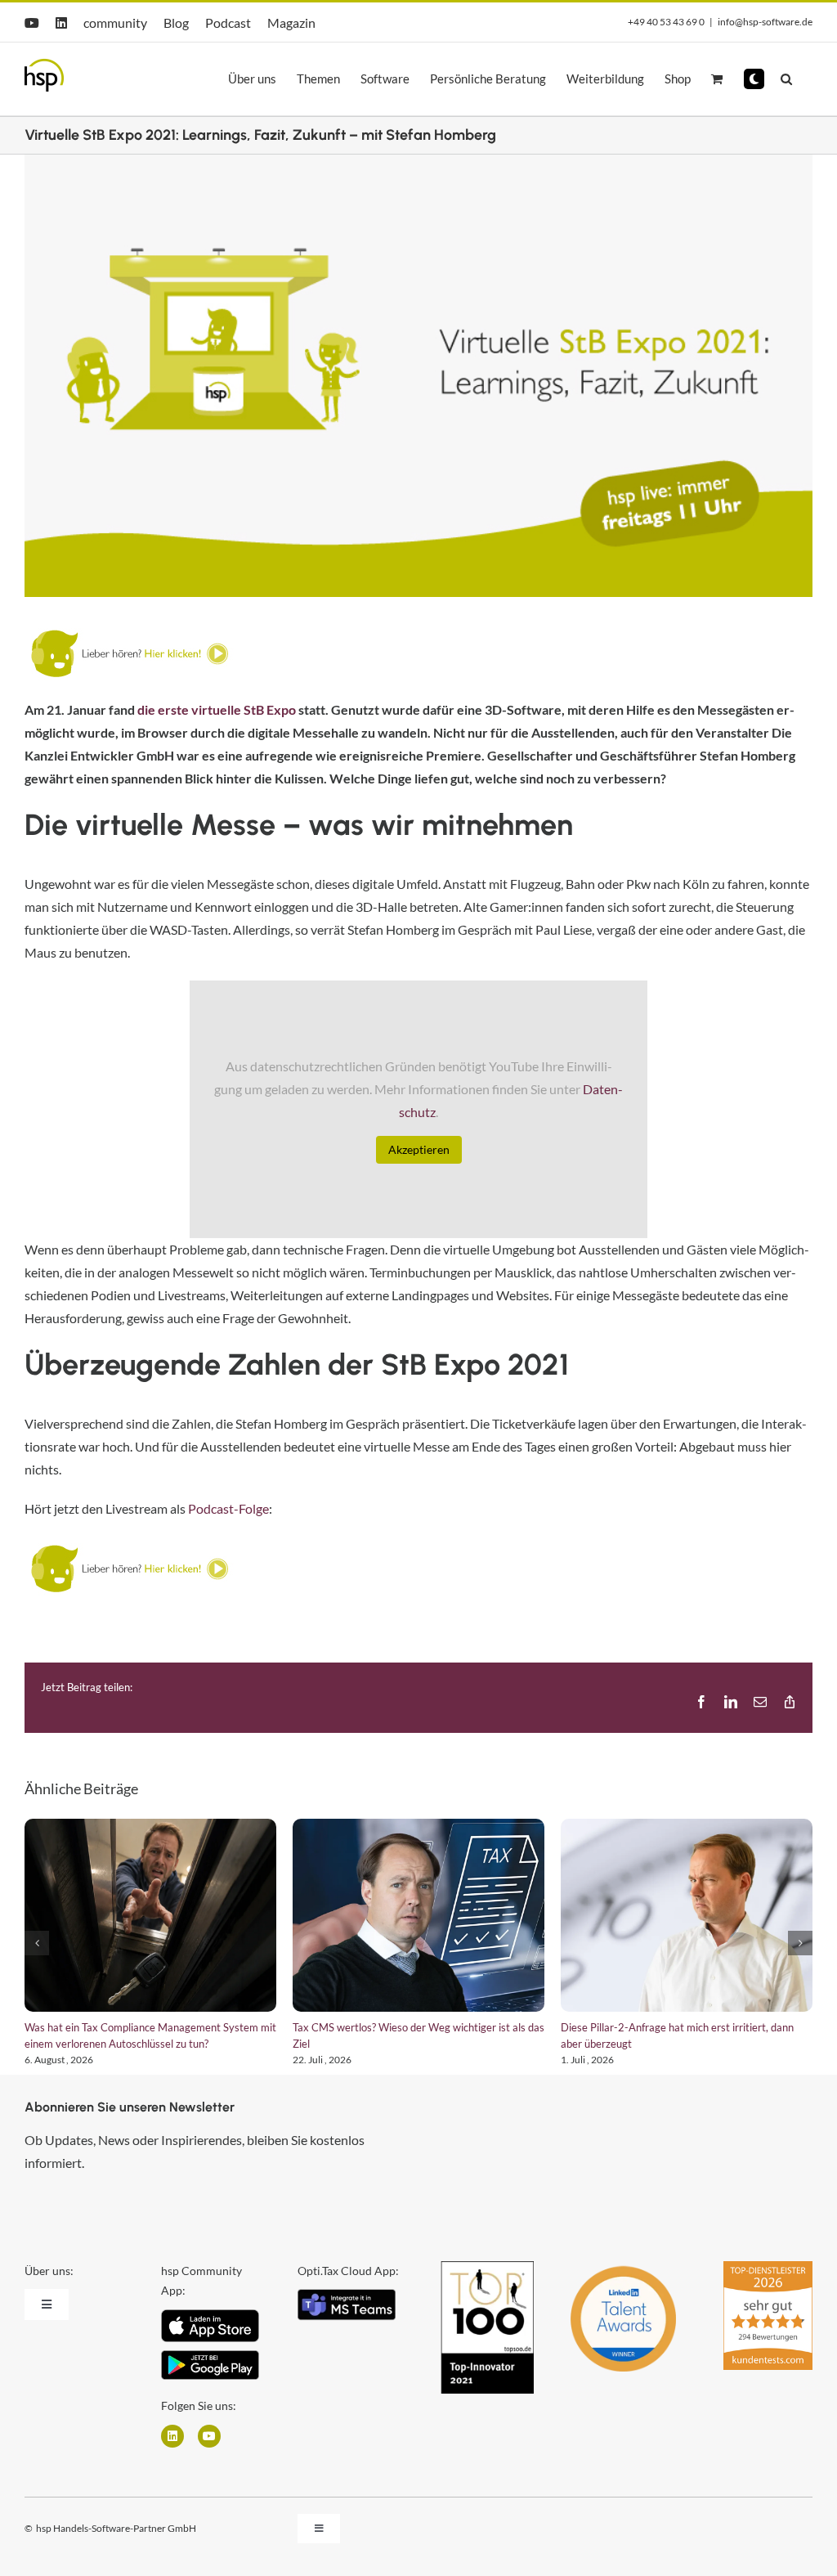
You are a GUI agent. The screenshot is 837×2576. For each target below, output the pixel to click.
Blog (176, 22)
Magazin (291, 22)
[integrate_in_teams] (347, 2295)
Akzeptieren (419, 1149)
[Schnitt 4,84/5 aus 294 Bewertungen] (768, 2269)
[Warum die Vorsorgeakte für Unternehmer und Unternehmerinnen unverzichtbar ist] (150, 1915)
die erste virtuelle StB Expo (217, 709)
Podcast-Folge (228, 1508)
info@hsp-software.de (765, 22)
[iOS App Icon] (210, 2316)
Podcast (228, 22)
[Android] (210, 2356)
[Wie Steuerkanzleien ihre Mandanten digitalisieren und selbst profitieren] (418, 1915)
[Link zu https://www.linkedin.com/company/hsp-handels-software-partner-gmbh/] (172, 2436)
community (115, 22)
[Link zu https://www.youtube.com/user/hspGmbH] (209, 2436)
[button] (754, 79)
